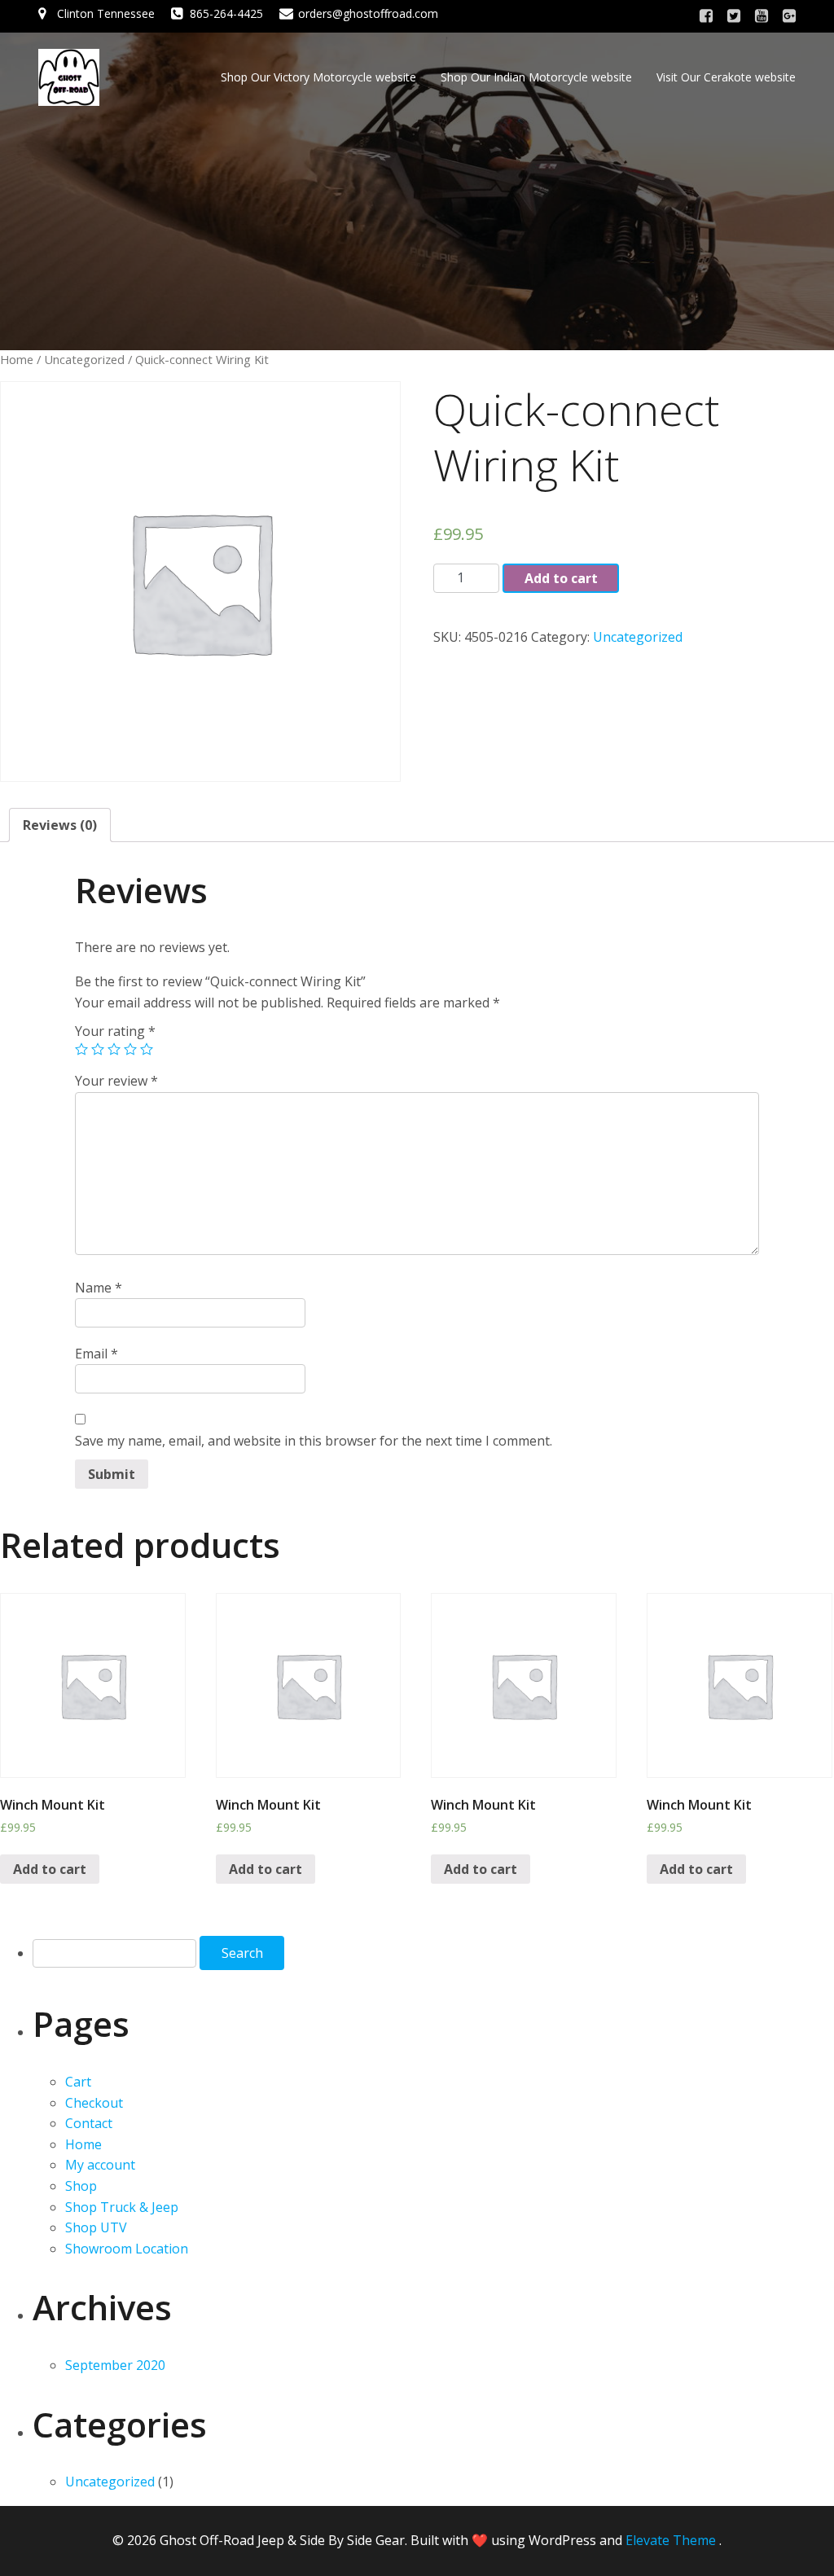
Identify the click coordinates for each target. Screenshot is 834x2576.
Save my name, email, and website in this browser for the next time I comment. (314, 1441)
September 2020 (115, 2365)
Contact (89, 2123)
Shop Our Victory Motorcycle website (318, 77)
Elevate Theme (671, 2540)
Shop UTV (96, 2227)
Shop (81, 2186)
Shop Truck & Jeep (122, 2207)
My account (100, 2165)
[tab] (60, 825)
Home (17, 359)
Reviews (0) (60, 825)
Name (99, 1288)
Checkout (94, 2103)
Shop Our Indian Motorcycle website (536, 77)
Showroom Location (127, 2249)
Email (97, 1354)
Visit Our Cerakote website (726, 77)
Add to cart (561, 578)
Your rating (115, 1031)
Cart (78, 2082)
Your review (116, 1081)
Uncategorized (84, 359)
